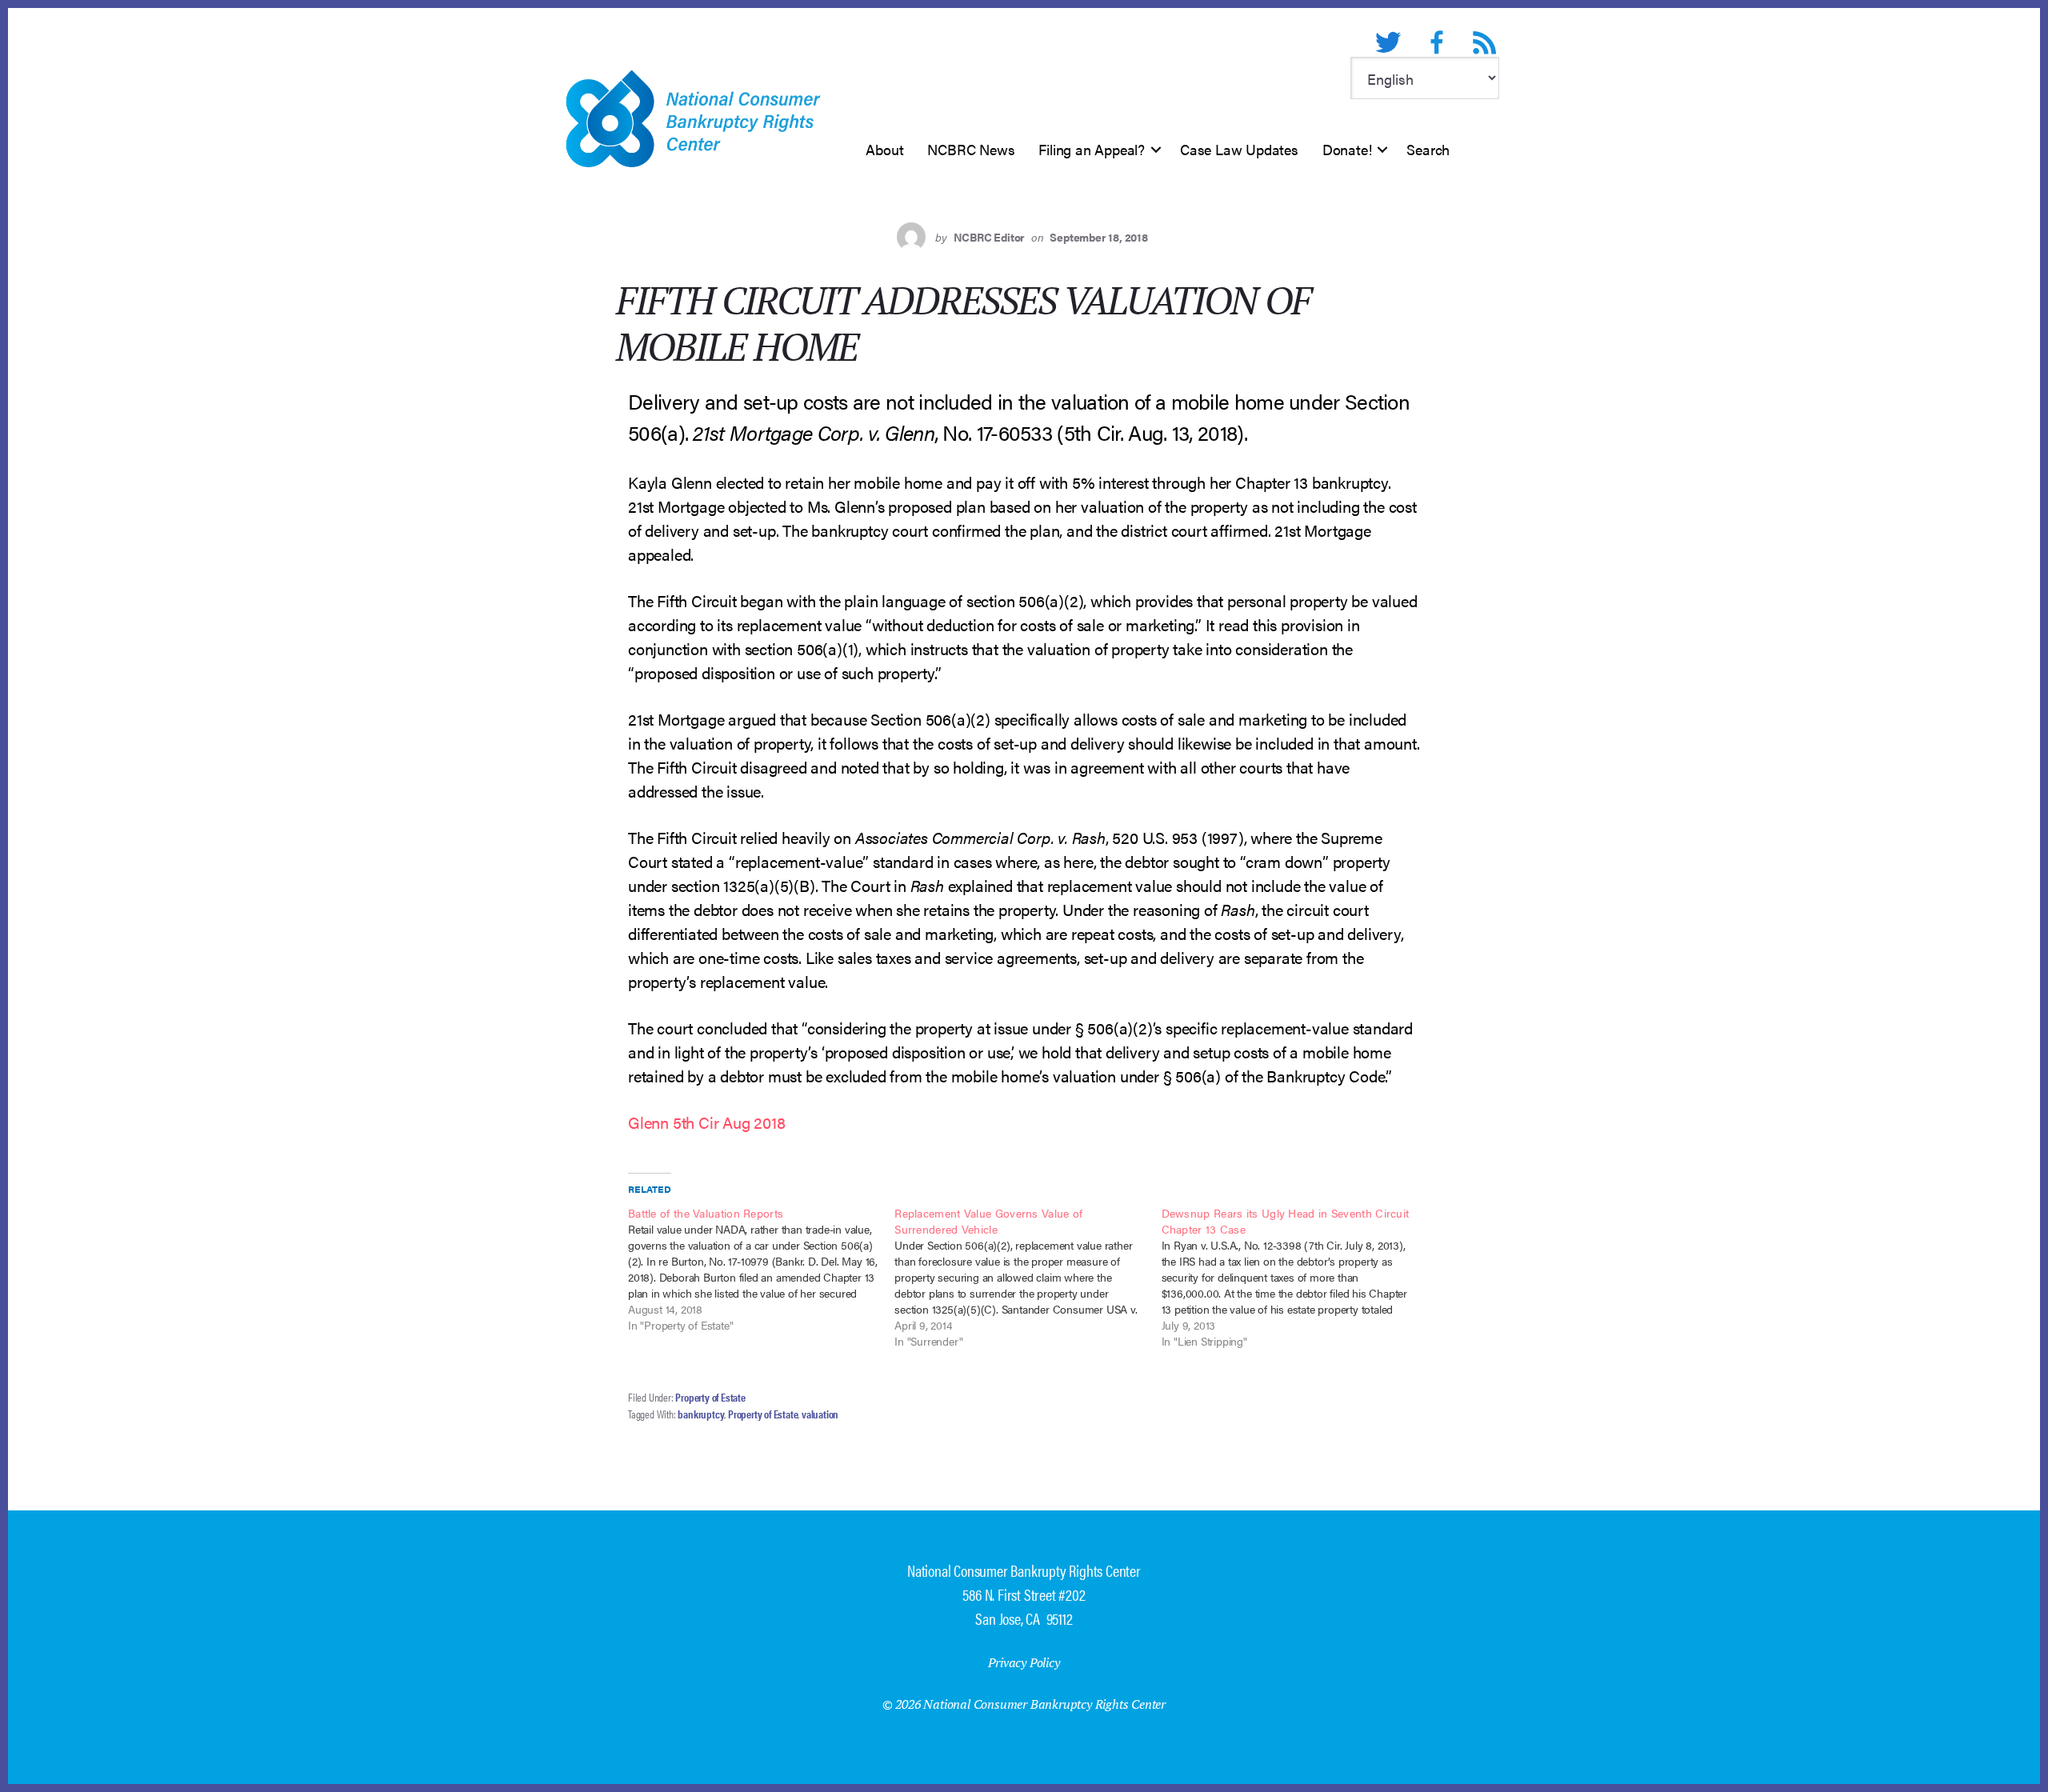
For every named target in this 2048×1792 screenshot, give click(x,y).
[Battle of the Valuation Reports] (761, 1269)
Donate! (1347, 149)
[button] (1156, 150)
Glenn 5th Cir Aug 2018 (707, 1122)
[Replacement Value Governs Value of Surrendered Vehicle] (1028, 1277)
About (884, 149)
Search (1428, 149)
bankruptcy (701, 1414)
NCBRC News (971, 149)
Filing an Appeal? (1092, 149)
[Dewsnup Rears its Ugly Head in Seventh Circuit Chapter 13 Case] (1295, 1277)
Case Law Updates (1239, 149)
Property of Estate (710, 1397)
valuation (820, 1414)
